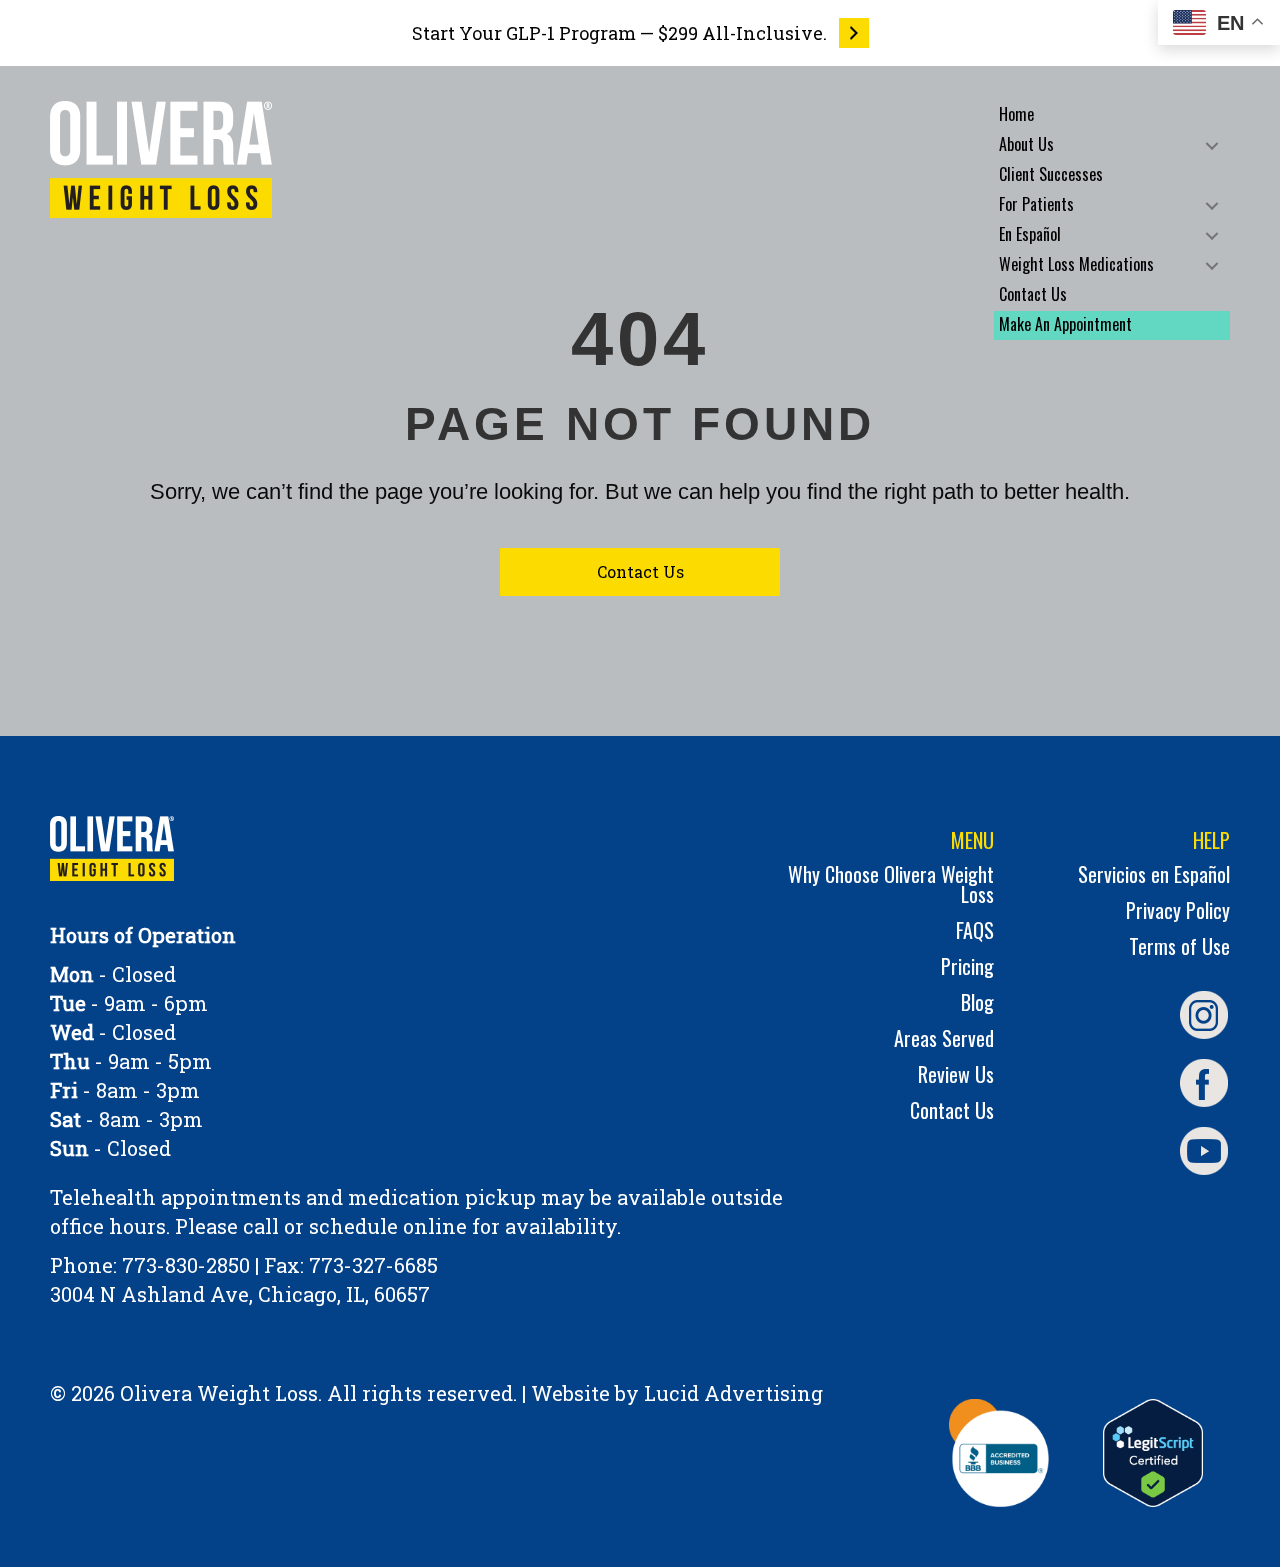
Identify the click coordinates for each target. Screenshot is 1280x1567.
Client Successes (1051, 174)
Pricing (967, 968)
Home (1016, 114)
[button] (1212, 145)
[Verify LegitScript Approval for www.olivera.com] (1153, 1453)
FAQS (975, 932)
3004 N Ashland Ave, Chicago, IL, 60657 (240, 1294)
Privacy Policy (1178, 912)
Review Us (956, 1076)
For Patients (1036, 204)
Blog (977, 1004)
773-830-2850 (186, 1265)
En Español (1030, 234)
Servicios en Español (1154, 876)
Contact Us (1033, 294)
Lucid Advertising (733, 1393)
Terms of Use (1179, 948)
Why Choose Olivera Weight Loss (891, 886)
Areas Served (944, 1040)
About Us (1026, 144)
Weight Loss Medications (1076, 264)
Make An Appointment (1065, 324)
